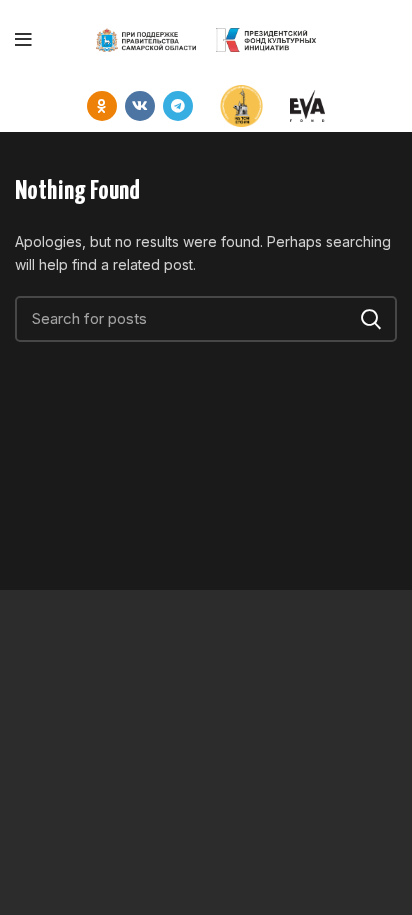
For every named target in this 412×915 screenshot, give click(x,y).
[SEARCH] (370, 319)
